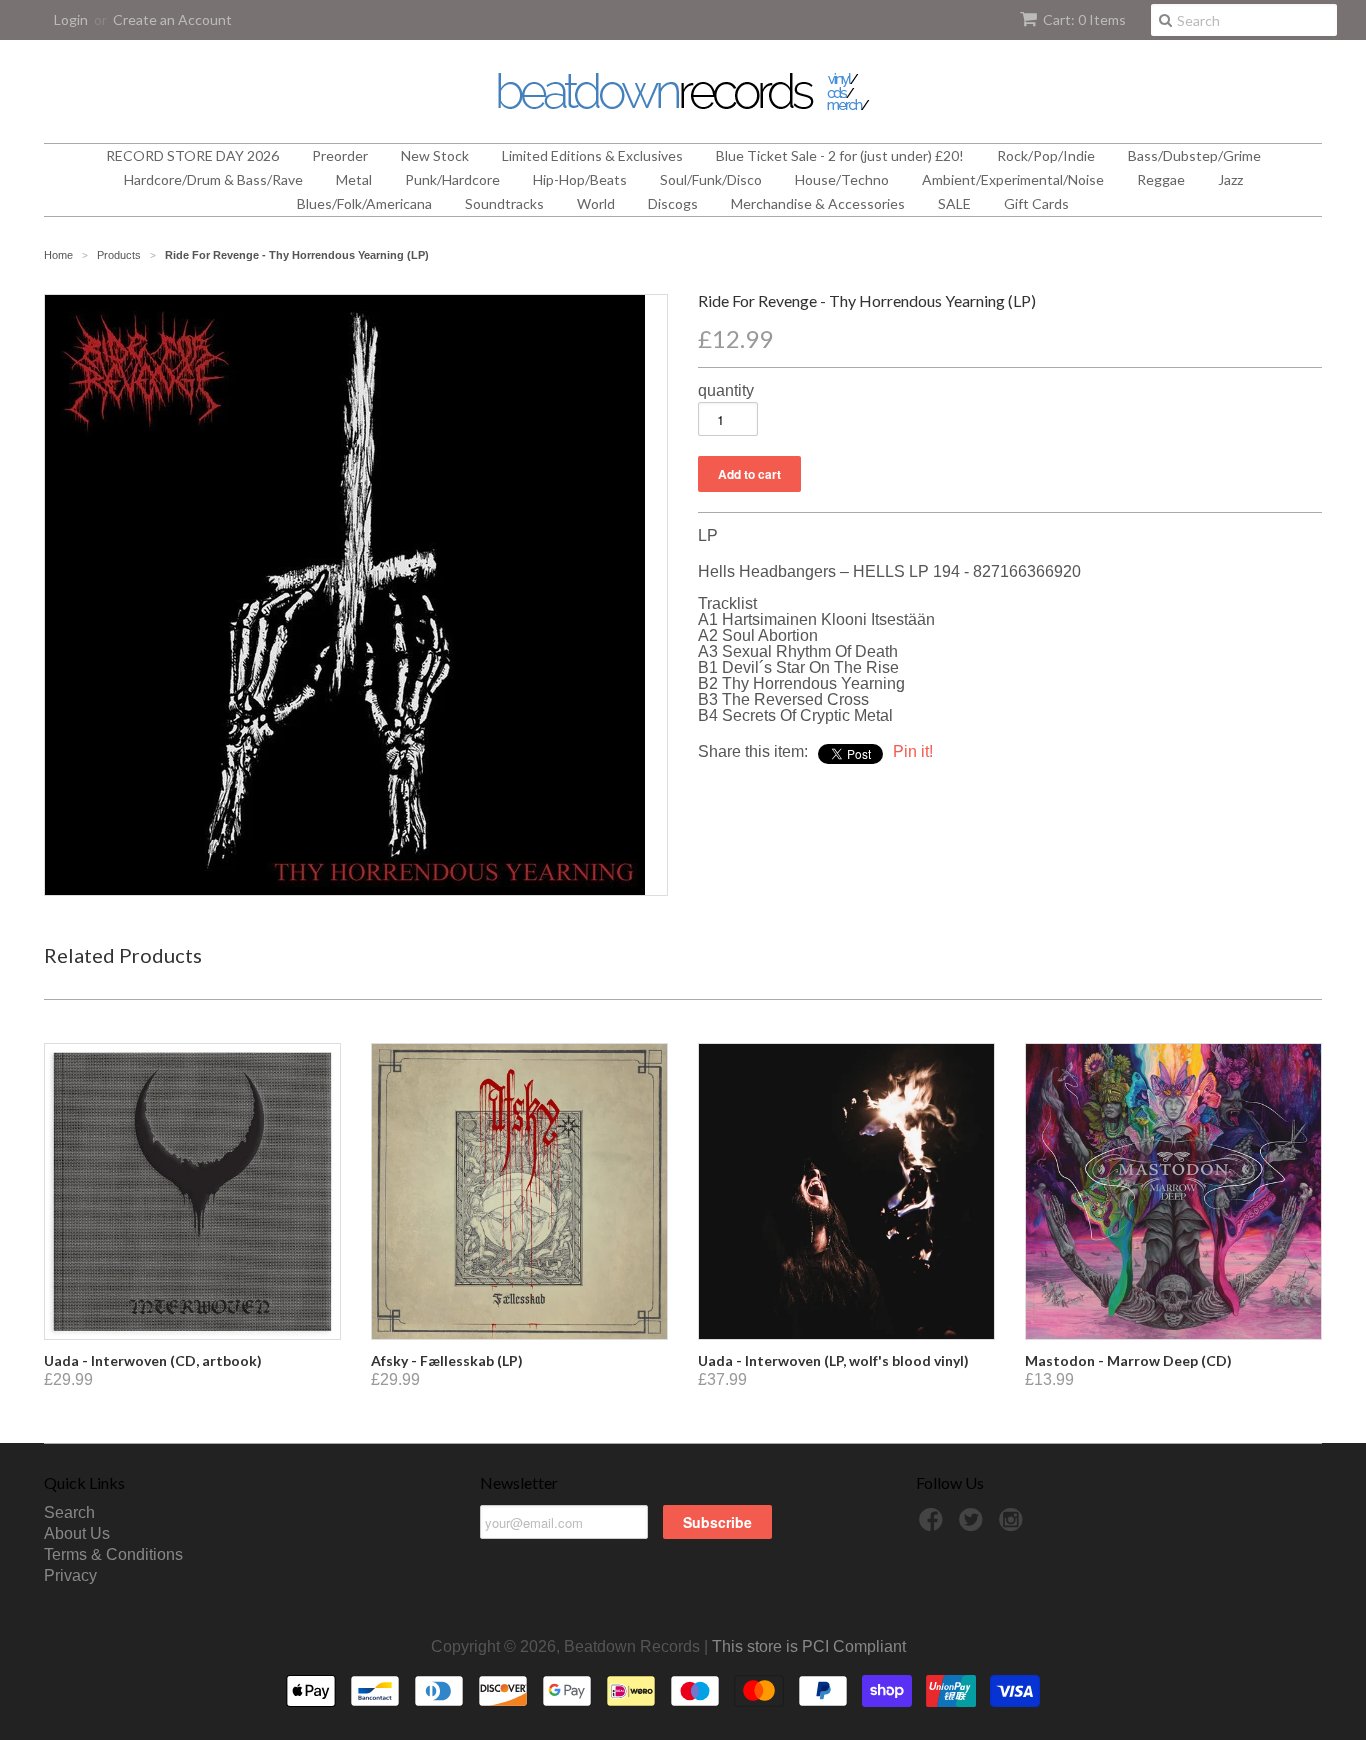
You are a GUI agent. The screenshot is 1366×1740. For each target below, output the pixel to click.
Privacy (70, 1575)
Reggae (1161, 179)
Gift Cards (1036, 203)
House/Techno (842, 179)
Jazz (1230, 179)
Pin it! (913, 751)
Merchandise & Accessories (818, 203)
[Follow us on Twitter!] (974, 1525)
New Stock (435, 155)
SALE (954, 203)
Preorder (340, 155)
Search (69, 1512)
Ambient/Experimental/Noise (1013, 179)
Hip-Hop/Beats (580, 179)
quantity (726, 391)
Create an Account (172, 19)
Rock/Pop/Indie (1046, 155)
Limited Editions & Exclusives (592, 155)
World (596, 203)
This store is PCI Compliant (809, 1646)
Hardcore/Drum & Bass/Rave (213, 179)
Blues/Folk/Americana (364, 203)
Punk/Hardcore (452, 179)
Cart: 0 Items (1084, 19)
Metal (354, 179)
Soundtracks (504, 203)
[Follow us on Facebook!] (934, 1525)
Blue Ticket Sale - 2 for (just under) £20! (840, 155)
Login (71, 19)
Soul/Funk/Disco (711, 179)
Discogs (673, 203)
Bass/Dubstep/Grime (1194, 155)
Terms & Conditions (113, 1554)
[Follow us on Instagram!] (1014, 1525)
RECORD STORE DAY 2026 (192, 155)
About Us (77, 1533)
